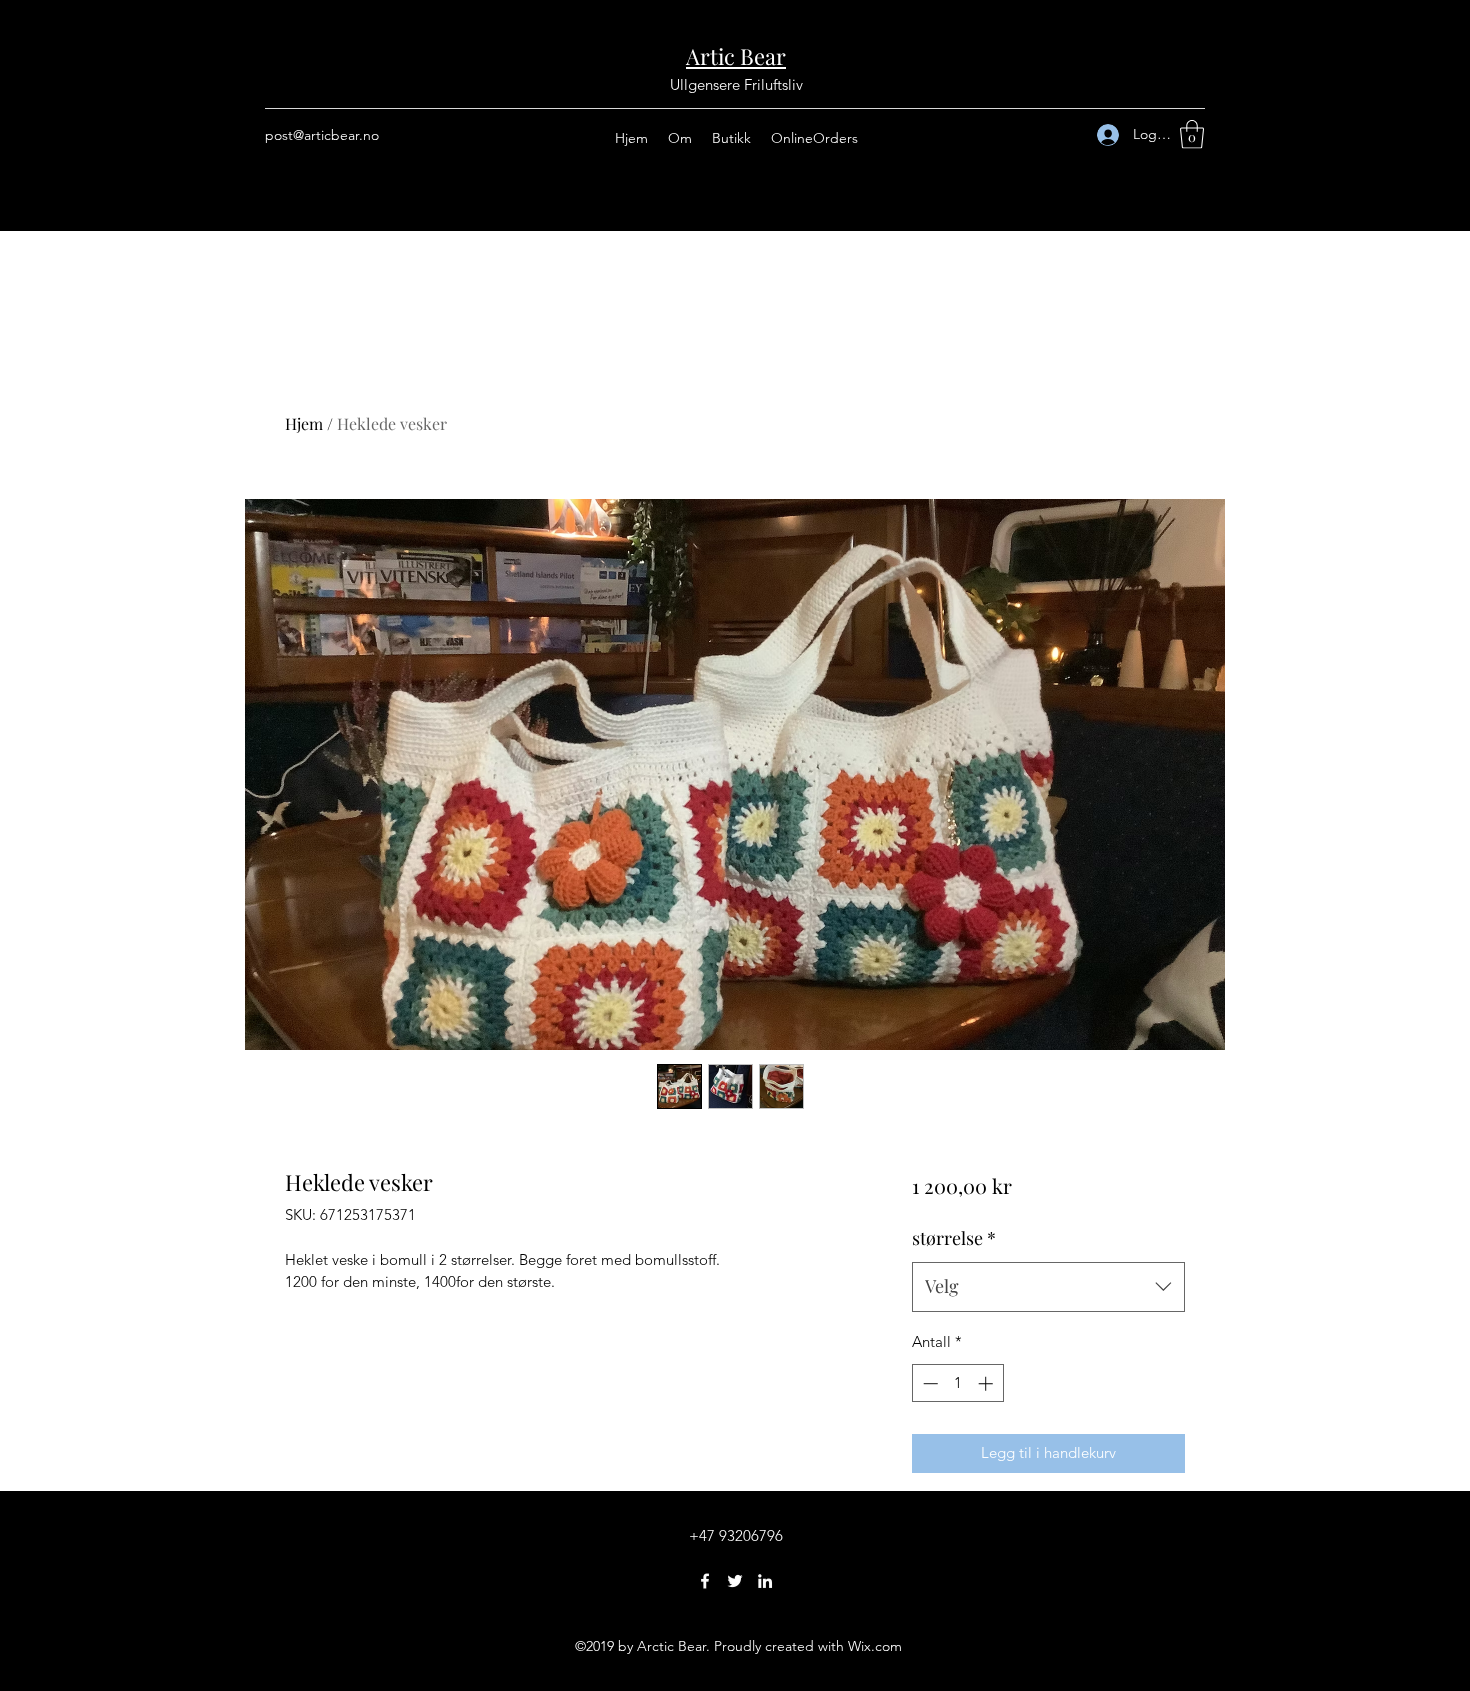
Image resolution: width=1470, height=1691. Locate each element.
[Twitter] (735, 1581)
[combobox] (1048, 1287)
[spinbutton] (957, 1383)
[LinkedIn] (765, 1581)
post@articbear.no (322, 135)
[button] (1192, 134)
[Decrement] (928, 1383)
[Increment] (987, 1383)
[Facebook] (705, 1581)
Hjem (304, 423)
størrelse (954, 1238)
